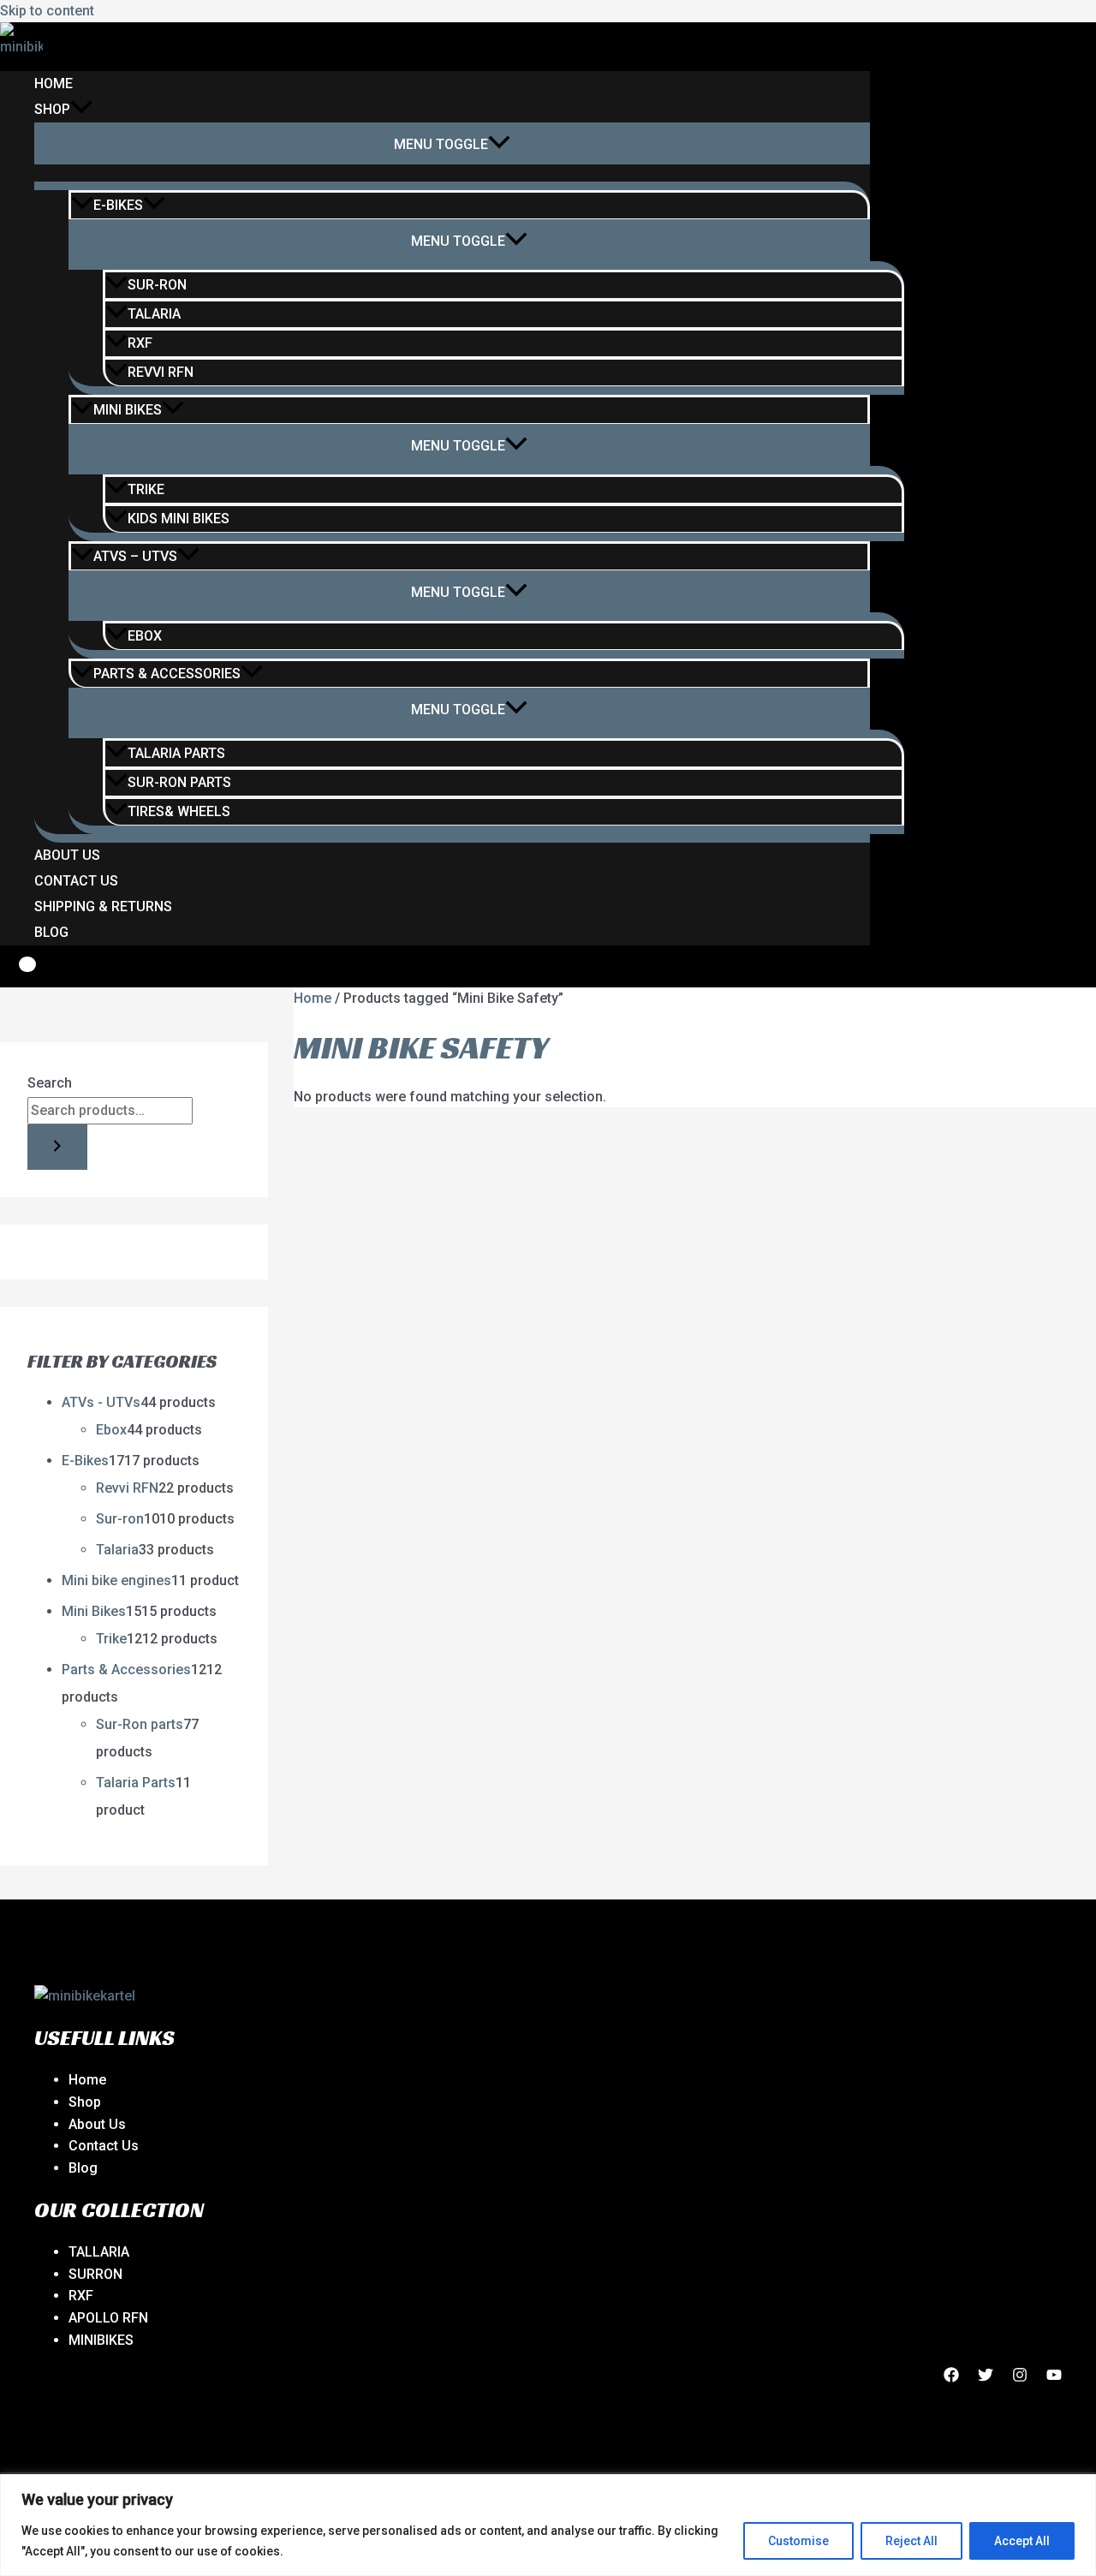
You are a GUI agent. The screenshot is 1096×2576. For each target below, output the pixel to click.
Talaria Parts (176, 753)
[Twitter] (986, 2378)
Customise (798, 2541)
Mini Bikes (128, 410)
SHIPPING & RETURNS (103, 906)
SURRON (95, 2274)
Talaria (154, 314)
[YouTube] (1054, 2378)
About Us (67, 855)
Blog (51, 932)
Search (50, 1083)
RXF (140, 343)
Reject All (911, 2541)
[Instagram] (1020, 2378)
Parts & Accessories (167, 674)
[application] (81, 110)
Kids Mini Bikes (179, 519)
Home (54, 83)
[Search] (57, 1147)
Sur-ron (157, 285)
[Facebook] (951, 2378)
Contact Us (76, 881)
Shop (52, 109)
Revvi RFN (161, 372)
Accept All (1022, 2541)
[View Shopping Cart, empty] (16, 973)
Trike (146, 489)
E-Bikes (118, 205)
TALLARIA (99, 2252)
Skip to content (47, 11)
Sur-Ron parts (179, 782)
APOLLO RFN (108, 2318)
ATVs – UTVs (135, 556)
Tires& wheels (179, 811)
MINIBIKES (101, 2340)
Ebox (145, 636)
